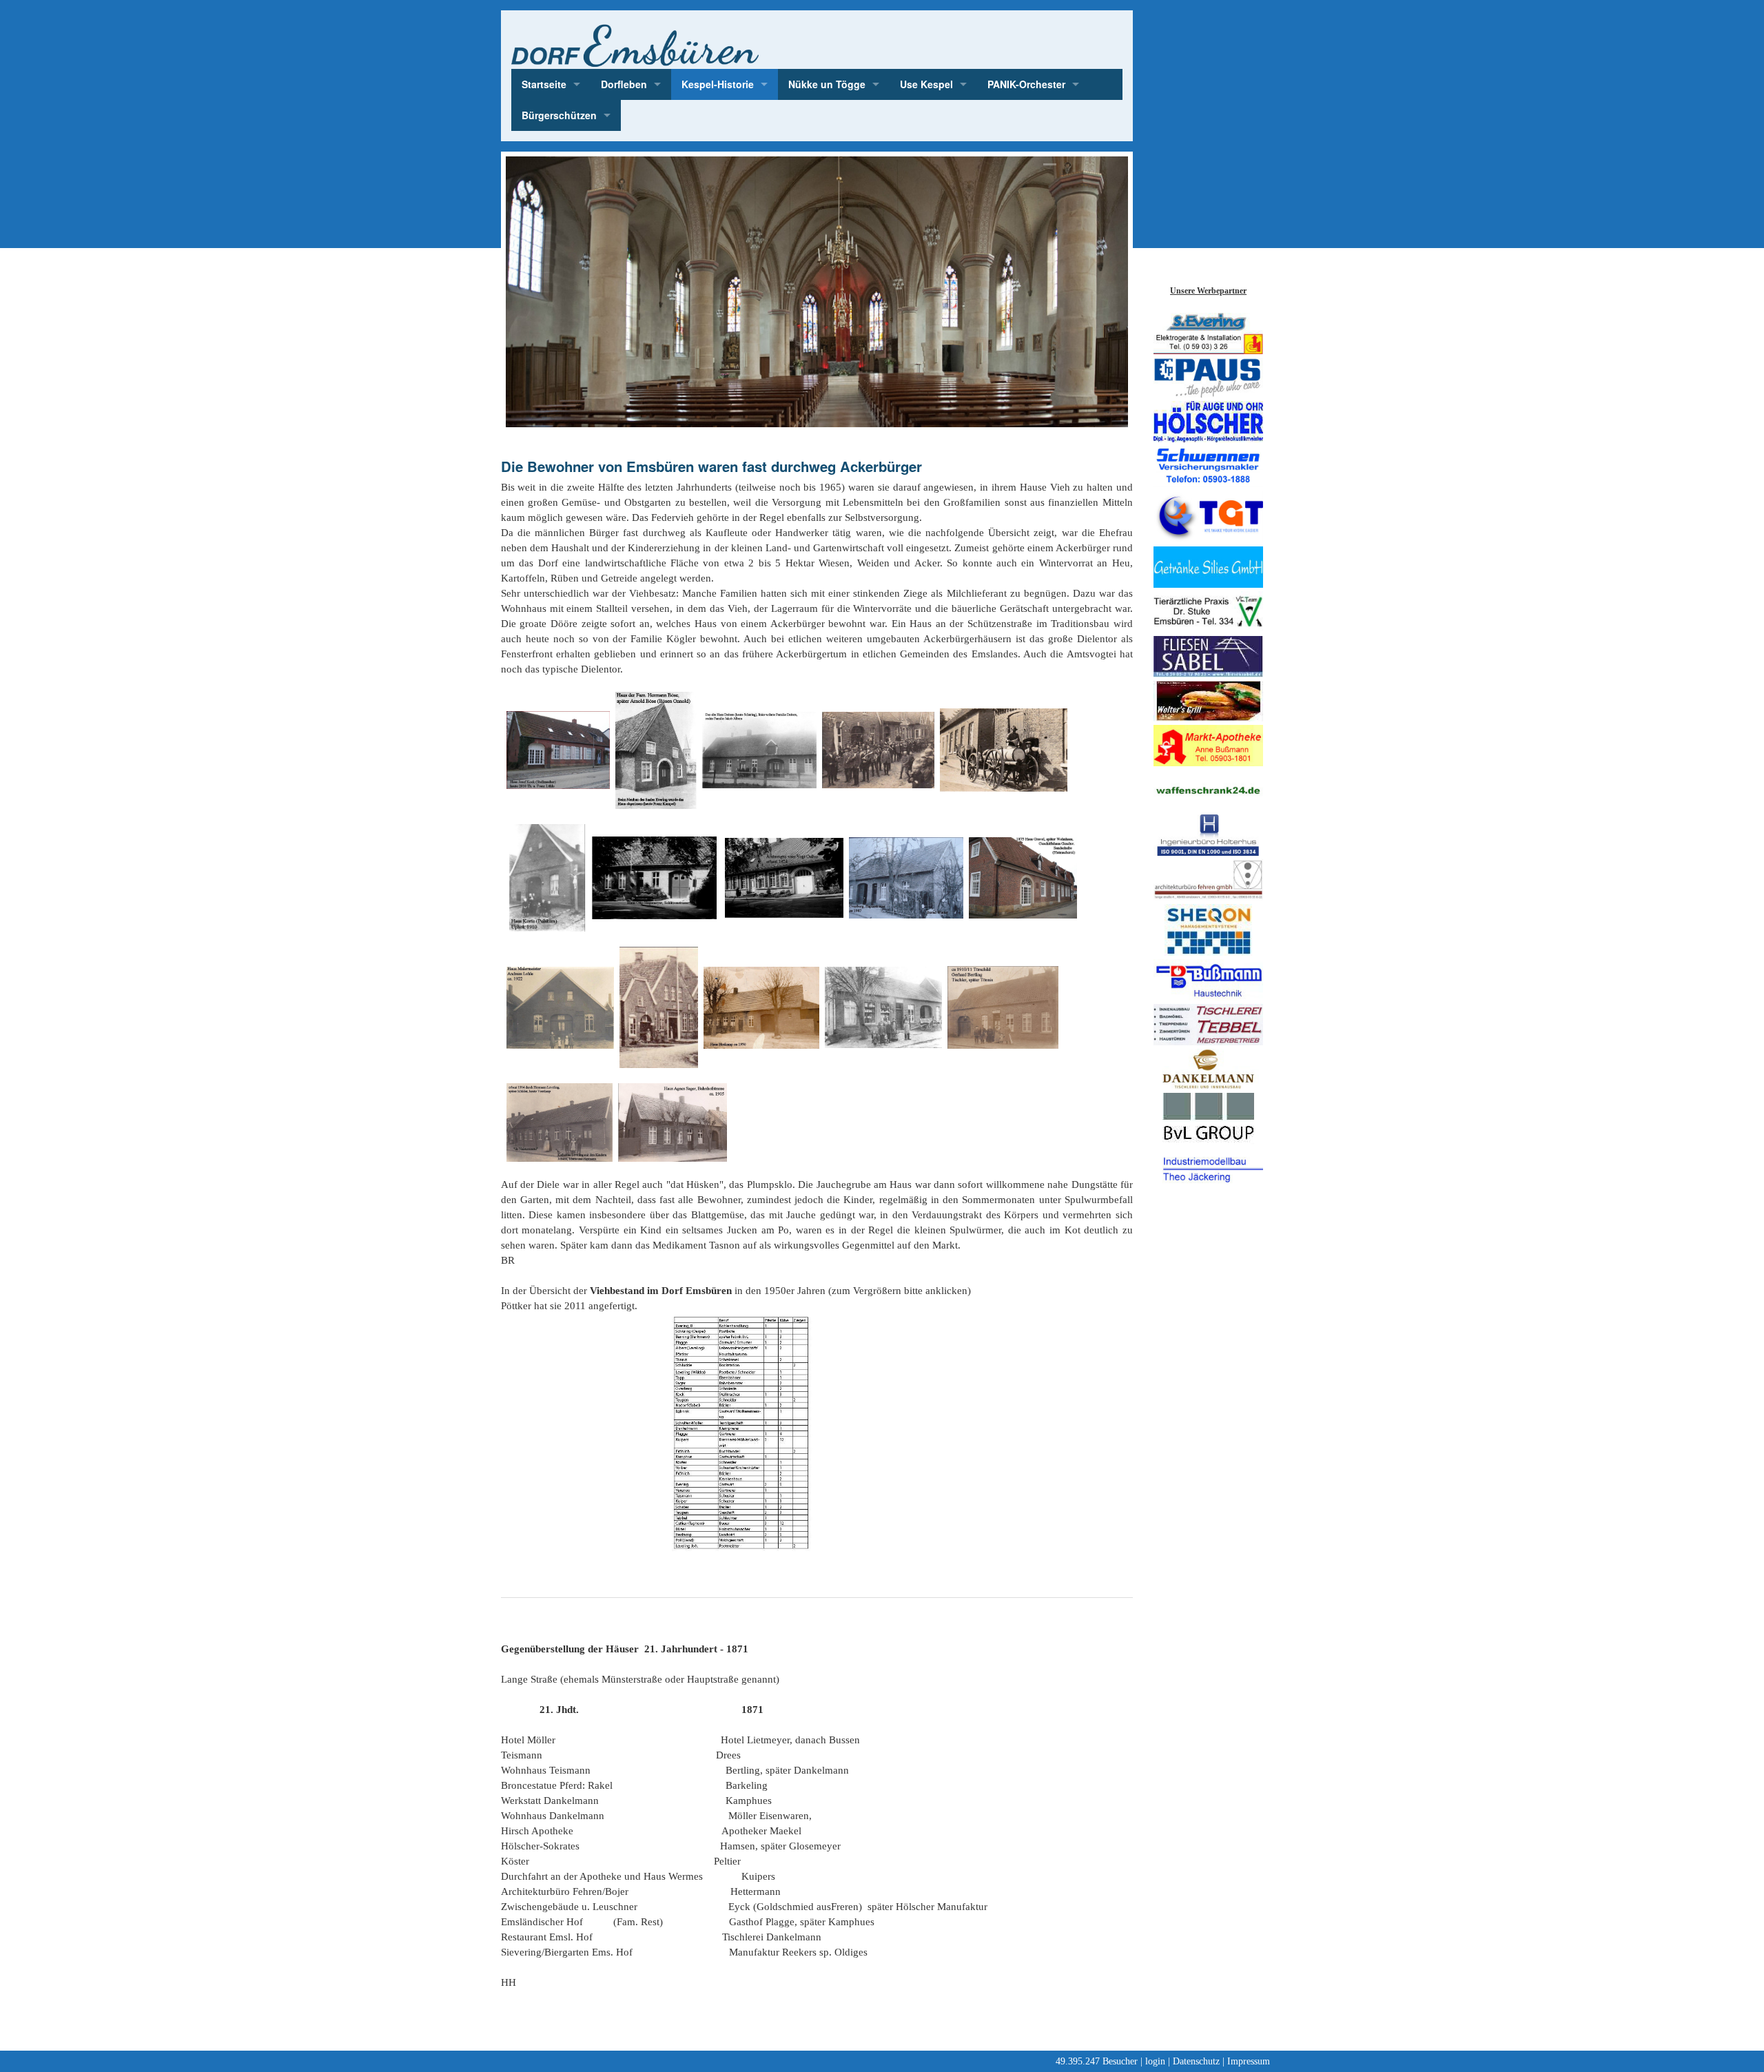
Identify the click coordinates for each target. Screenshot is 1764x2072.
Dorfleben (624, 84)
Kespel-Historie (718, 84)
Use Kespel (926, 84)
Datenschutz (1196, 2061)
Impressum (1249, 2061)
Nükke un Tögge (827, 84)
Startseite (544, 84)
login (1155, 2061)
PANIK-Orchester (1026, 84)
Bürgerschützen (559, 115)
